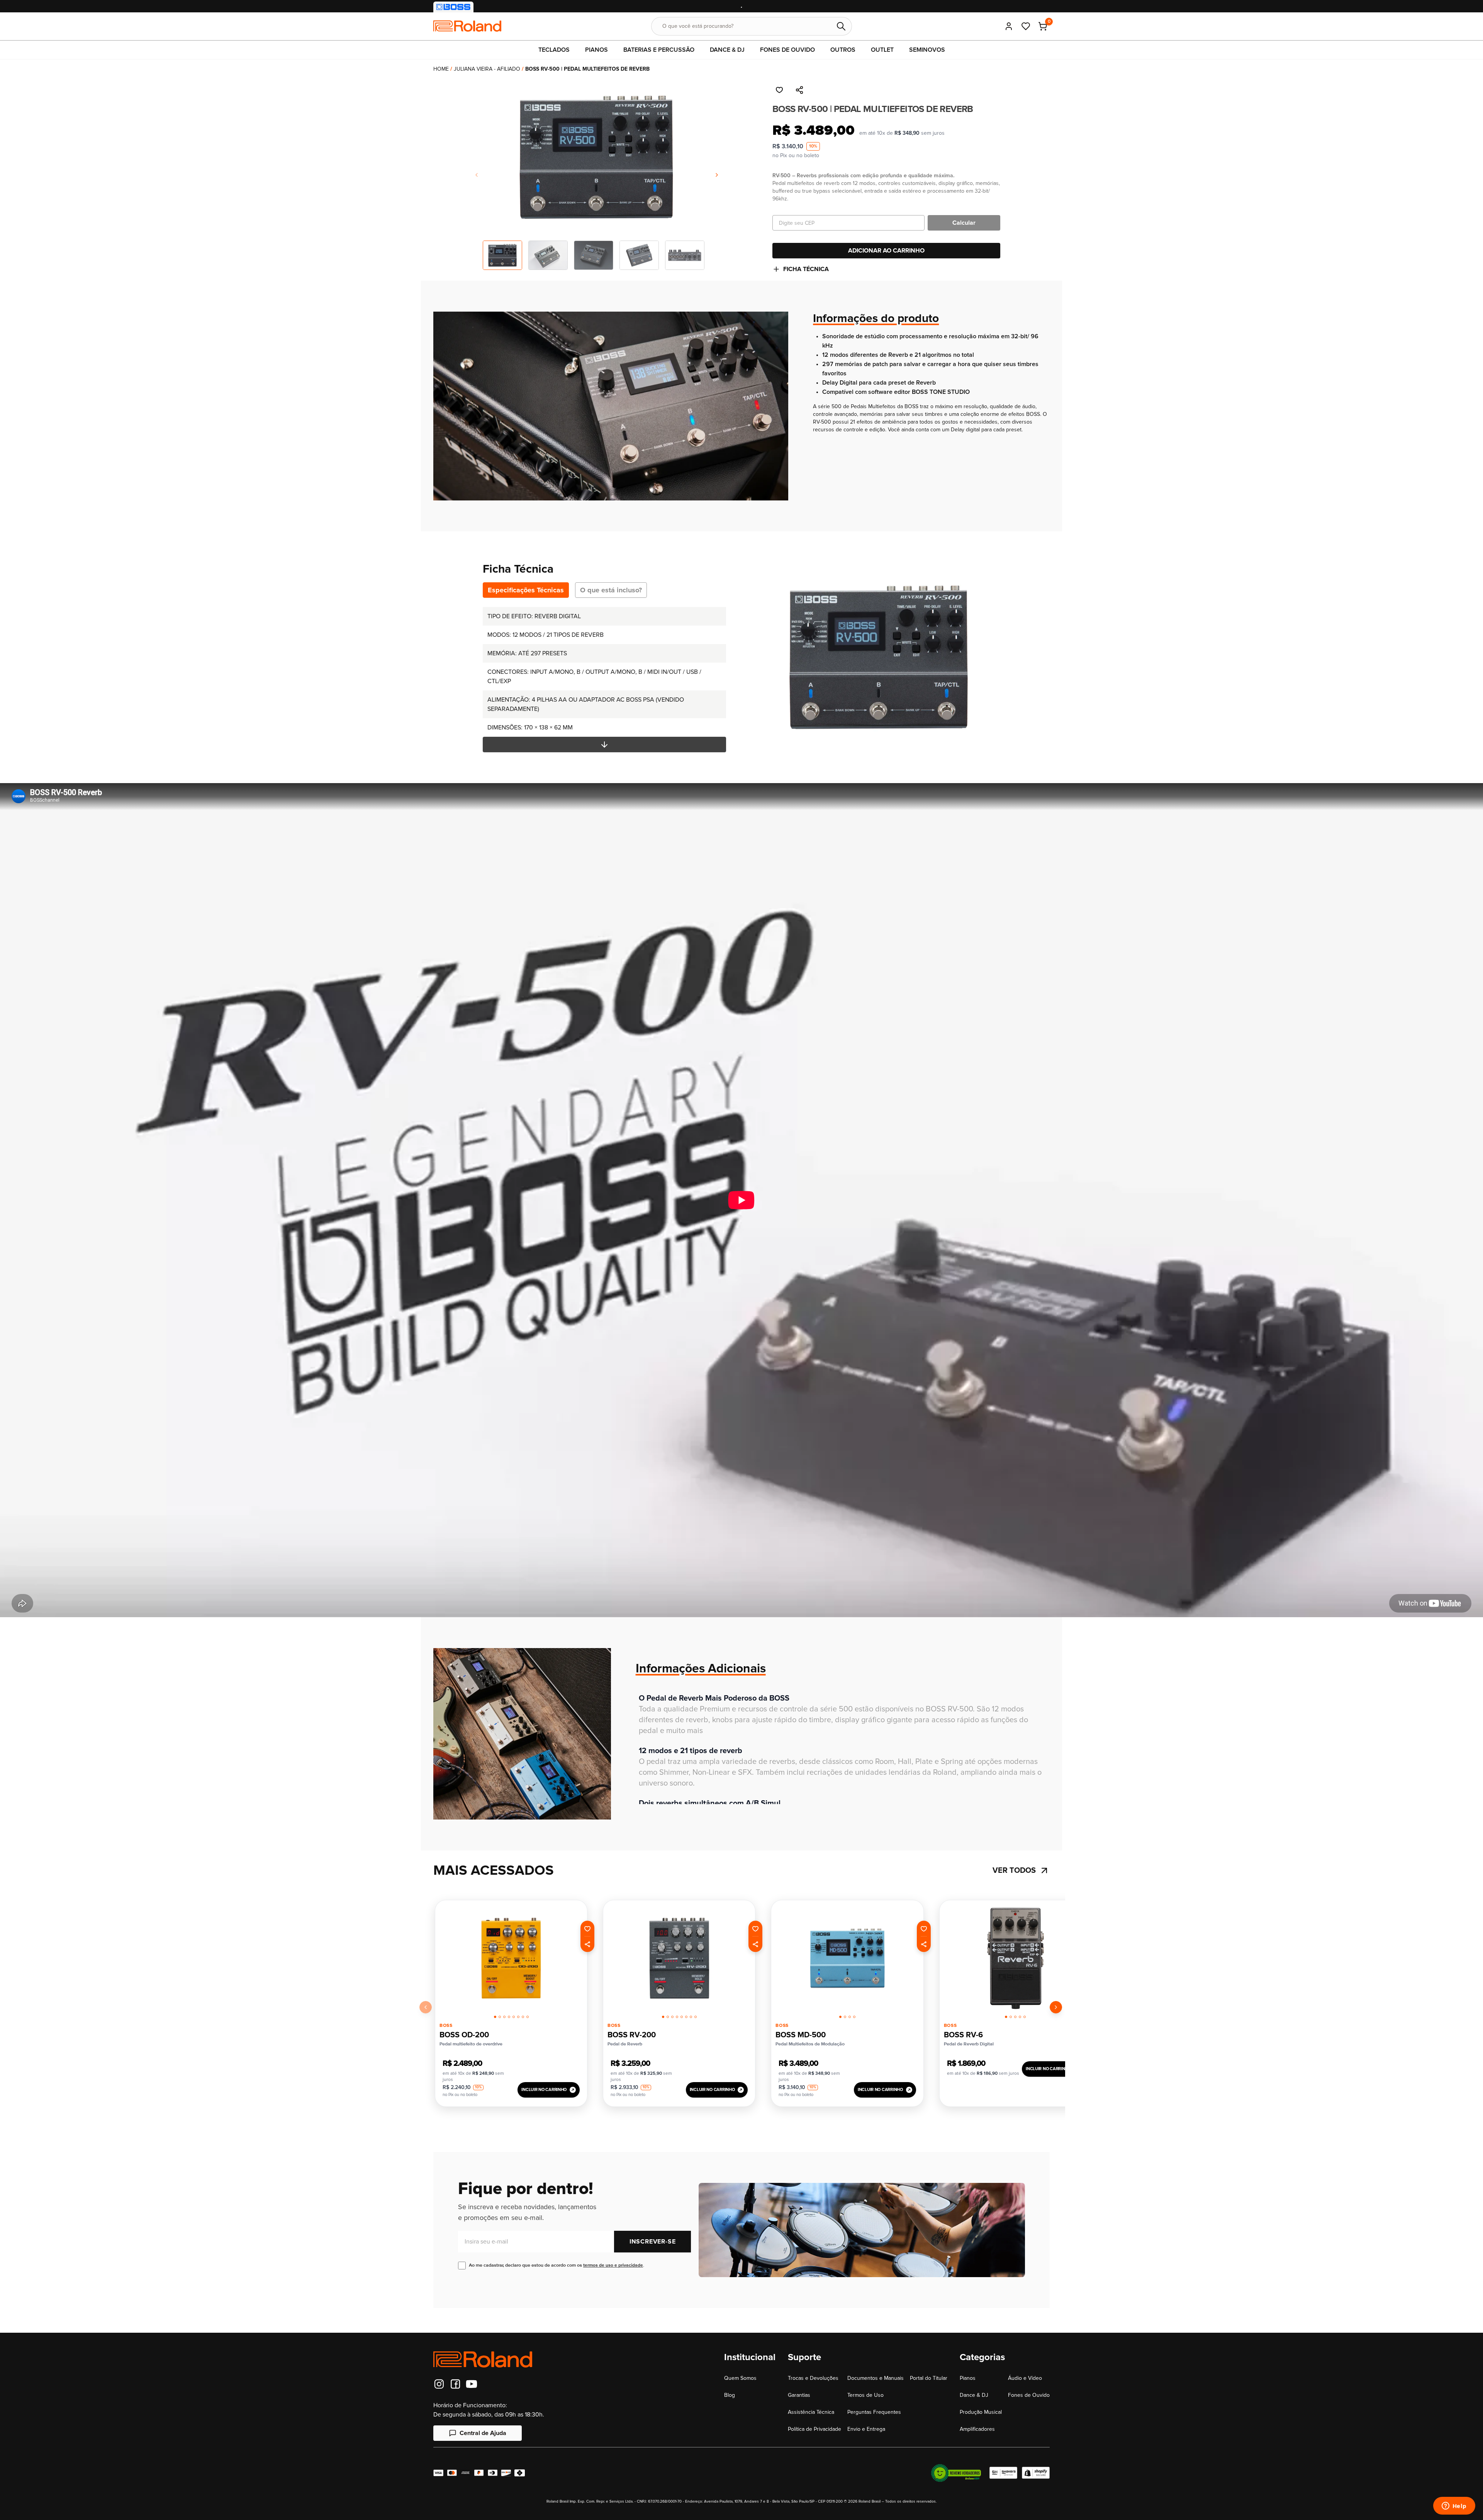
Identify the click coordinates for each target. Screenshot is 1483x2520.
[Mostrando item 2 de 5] (1011, 2017)
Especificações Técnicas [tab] (526, 590)
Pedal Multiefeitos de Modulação (810, 2044)
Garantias (799, 2395)
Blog (730, 2395)
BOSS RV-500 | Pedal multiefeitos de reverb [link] (587, 69)
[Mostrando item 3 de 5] (1015, 2017)
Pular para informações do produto (59, 82)
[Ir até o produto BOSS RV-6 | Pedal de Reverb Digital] (1016, 1958)
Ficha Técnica (806, 269)
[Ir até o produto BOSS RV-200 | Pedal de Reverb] (679, 1958)
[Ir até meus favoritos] (1026, 26)
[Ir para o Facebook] (455, 2384)
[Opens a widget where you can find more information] (1454, 2506)
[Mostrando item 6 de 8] (518, 2017)
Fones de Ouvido (1029, 2395)
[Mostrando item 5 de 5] (1025, 2017)
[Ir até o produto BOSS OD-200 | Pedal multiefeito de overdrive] (511, 1958)
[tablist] (565, 590)
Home (441, 69)
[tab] (495, 2016)
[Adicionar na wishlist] (779, 90)
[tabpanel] (604, 680)
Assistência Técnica (811, 2412)
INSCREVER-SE (653, 2242)
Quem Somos (740, 2378)
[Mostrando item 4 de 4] (854, 2017)
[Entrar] (1009, 26)
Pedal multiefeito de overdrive (471, 2044)
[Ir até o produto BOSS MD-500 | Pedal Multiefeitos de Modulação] (847, 1958)
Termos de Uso (865, 2395)
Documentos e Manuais (876, 2378)
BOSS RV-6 (963, 2035)
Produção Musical (981, 2412)
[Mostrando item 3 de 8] (504, 2017)
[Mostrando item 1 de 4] (840, 2017)
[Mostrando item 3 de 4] (850, 2017)
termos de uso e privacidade (613, 2265)
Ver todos (1014, 1870)
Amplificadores (977, 2429)
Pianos (968, 2378)
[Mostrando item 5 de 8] (514, 2017)
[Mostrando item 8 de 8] (528, 2017)
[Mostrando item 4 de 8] (509, 2017)
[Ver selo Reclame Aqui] (956, 2473)
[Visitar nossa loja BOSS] (453, 7)
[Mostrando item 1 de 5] (1006, 2017)
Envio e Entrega (866, 2429)
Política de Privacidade (814, 2429)
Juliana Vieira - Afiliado (487, 69)
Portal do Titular (929, 2378)
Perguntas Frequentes (874, 2412)
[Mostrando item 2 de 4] (845, 2017)
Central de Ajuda (483, 2433)
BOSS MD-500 (801, 2035)
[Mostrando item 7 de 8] (523, 2017)
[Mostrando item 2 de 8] (500, 2017)
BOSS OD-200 (464, 2035)
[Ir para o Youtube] (472, 2384)
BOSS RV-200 (632, 2035)
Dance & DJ (974, 2395)
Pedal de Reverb (625, 2044)
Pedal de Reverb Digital (969, 2044)
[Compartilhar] (799, 90)
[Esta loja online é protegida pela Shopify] (1036, 2473)
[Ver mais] (604, 744)
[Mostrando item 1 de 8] (495, 2017)
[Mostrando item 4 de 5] (1020, 2017)
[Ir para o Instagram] (439, 2384)
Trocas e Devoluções (813, 2378)
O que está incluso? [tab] (611, 590)
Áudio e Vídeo (1025, 2378)
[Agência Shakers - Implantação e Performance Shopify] (1003, 2473)
